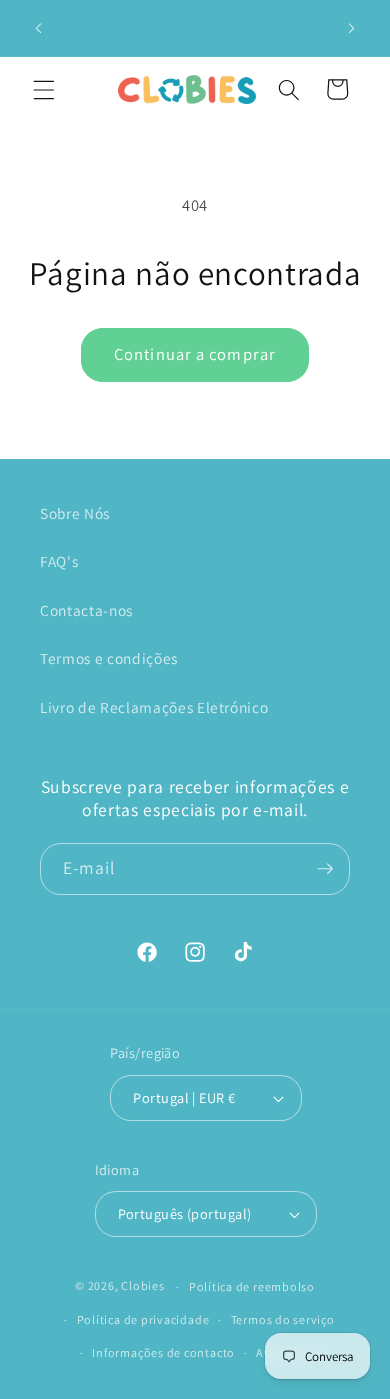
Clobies (142, 1286)
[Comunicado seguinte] (352, 28)
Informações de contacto (163, 1352)
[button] (44, 89)
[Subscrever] (325, 869)
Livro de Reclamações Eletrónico (154, 707)
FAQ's (59, 561)
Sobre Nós (75, 513)
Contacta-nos (86, 610)
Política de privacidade (143, 1319)
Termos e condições (109, 658)
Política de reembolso (252, 1286)
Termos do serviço (283, 1319)
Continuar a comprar (195, 354)
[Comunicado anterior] (39, 28)
